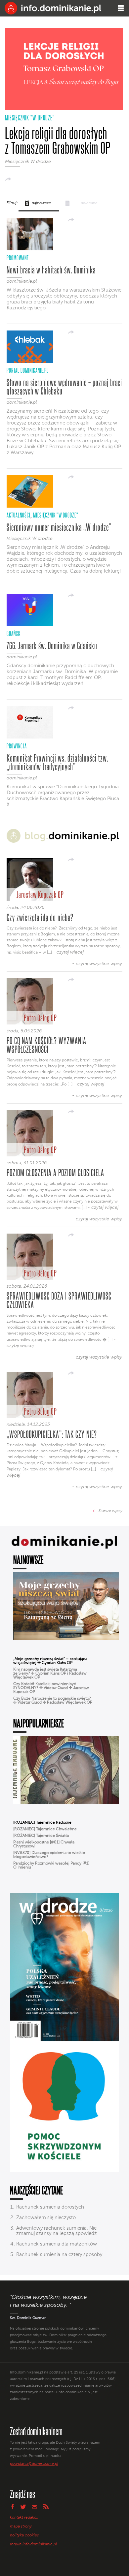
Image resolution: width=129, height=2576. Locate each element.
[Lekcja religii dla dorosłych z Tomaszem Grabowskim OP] (64, 109)
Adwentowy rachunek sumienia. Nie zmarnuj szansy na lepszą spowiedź (57, 2231)
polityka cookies (24, 2535)
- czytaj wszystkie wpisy (97, 964)
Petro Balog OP (40, 1018)
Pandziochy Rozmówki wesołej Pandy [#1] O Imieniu (51, 1866)
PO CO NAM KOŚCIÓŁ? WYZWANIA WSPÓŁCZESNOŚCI (46, 1045)
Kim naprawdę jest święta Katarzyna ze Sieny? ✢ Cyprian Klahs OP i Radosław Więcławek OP (50, 1674)
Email (35, 2507)
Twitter (23, 2507)
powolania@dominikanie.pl (34, 2464)
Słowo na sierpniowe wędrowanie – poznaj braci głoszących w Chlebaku (64, 387)
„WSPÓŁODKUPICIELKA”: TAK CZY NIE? (52, 1434)
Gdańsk (14, 633)
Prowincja (17, 746)
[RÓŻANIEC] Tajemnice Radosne (42, 1823)
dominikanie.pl (22, 281)
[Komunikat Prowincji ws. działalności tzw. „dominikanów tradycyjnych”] (30, 737)
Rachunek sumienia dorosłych (50, 2207)
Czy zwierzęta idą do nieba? (40, 917)
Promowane (18, 258)
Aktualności (19, 515)
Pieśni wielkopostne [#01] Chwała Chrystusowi (44, 1844)
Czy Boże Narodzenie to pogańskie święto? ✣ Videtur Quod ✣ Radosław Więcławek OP (53, 1701)
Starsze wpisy (110, 1511)
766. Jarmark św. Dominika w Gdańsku (52, 645)
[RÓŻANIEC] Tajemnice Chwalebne (45, 1829)
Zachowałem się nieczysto (46, 2218)
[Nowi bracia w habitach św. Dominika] (30, 249)
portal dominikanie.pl (28, 370)
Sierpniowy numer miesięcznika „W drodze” (59, 527)
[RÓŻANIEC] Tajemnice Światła (41, 1836)
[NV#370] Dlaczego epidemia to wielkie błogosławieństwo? (49, 1855)
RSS (46, 2507)
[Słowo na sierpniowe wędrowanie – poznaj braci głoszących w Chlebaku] (30, 361)
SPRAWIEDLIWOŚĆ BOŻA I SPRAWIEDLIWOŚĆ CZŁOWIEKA (59, 1300)
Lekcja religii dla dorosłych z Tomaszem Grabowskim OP (58, 141)
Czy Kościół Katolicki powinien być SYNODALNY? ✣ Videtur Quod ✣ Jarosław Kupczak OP (51, 1688)
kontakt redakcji (24, 2518)
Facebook (12, 2506)
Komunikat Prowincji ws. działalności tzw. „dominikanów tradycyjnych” (57, 762)
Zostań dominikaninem (36, 2431)
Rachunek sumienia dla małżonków (57, 2244)
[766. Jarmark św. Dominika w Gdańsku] (30, 625)
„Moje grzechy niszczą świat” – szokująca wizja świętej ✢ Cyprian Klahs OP (50, 1661)
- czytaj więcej (68, 952)
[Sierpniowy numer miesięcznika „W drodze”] (30, 506)
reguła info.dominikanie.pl (33, 2544)
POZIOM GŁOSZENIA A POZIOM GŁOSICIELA (55, 1173)
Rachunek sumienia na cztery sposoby (59, 2255)
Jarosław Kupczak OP (40, 894)
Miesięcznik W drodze (28, 162)
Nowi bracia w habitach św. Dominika (51, 270)
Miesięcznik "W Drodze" (30, 118)
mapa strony (21, 2527)
